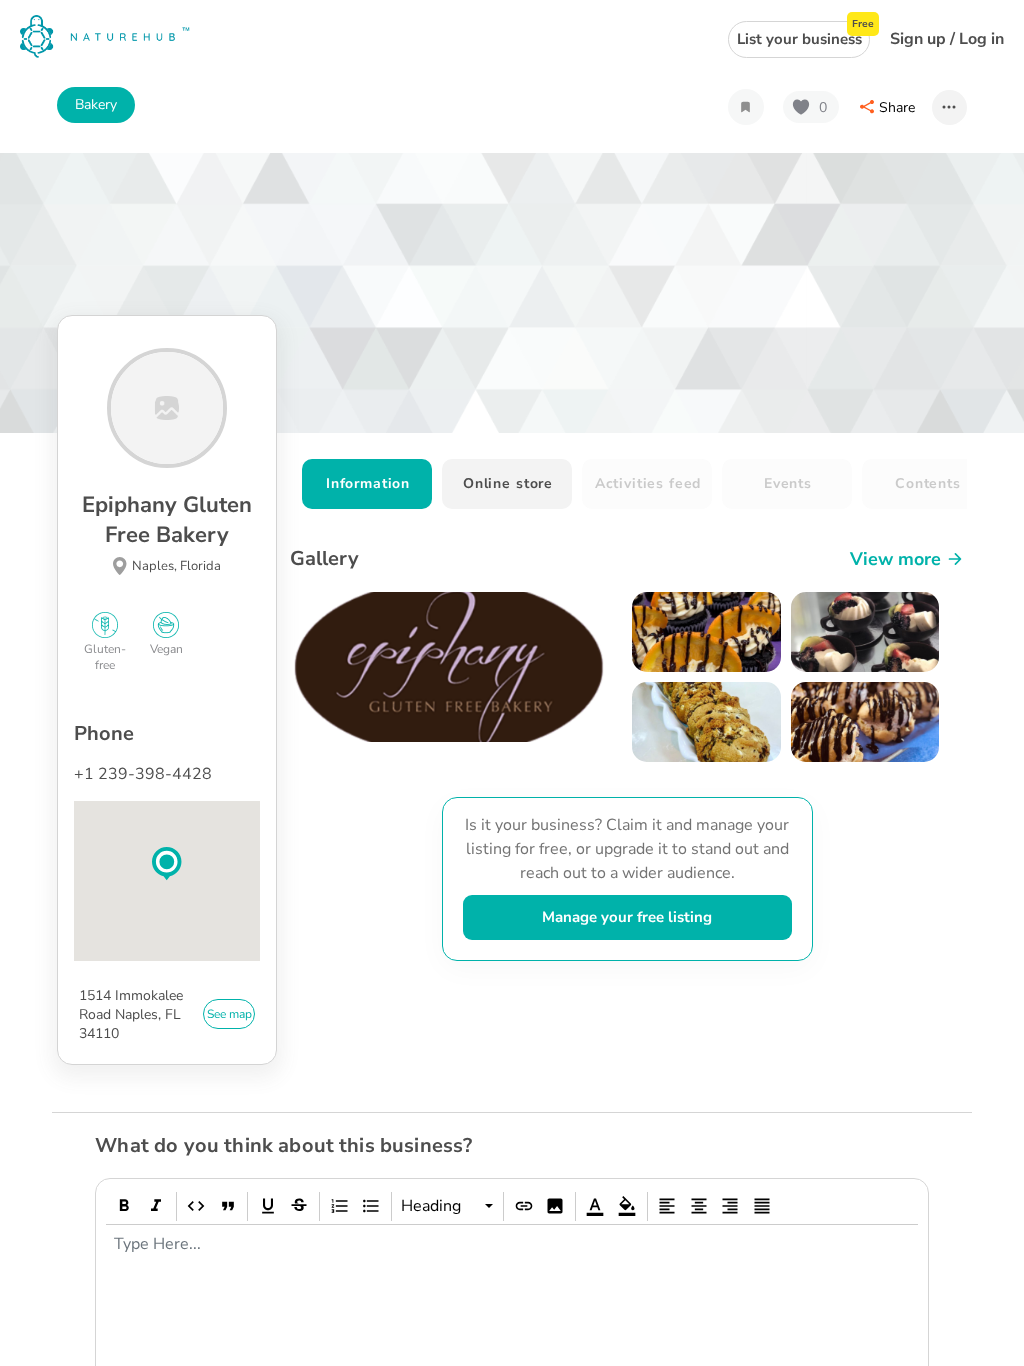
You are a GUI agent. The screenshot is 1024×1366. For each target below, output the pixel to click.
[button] (167, 864)
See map (229, 1014)
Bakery (96, 104)
